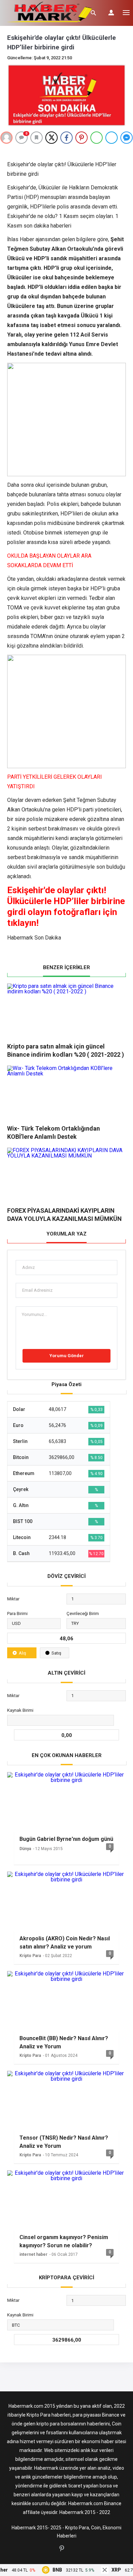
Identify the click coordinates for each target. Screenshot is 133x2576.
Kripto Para (30, 1956)
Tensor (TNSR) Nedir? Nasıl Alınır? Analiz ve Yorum (64, 2142)
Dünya (25, 1849)
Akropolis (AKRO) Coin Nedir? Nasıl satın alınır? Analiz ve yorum (65, 1943)
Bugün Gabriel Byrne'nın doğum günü (66, 1839)
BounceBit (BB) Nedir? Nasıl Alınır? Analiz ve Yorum (64, 2042)
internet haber (33, 2254)
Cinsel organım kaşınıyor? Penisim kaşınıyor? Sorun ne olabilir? (64, 2241)
